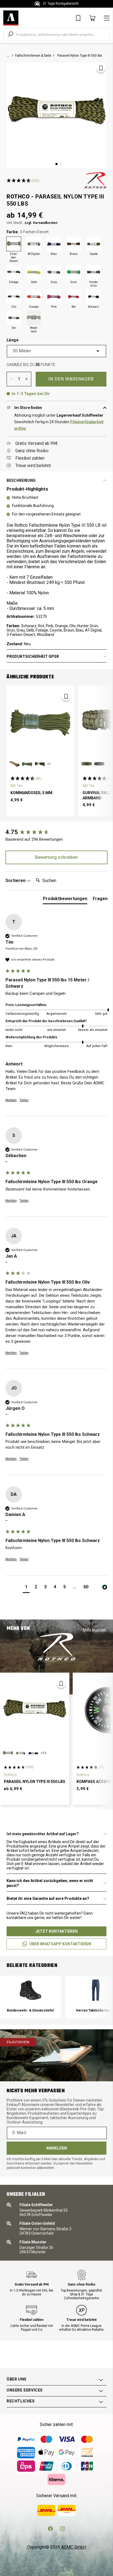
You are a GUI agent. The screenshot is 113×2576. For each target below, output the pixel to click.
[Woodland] (34, 318)
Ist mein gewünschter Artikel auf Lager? (43, 1834)
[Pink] (54, 297)
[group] (56, 832)
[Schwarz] (94, 297)
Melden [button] (11, 1100)
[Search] (10, 34)
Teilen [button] (24, 1100)
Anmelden (56, 2148)
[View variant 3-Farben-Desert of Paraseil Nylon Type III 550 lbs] (8, 1753)
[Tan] (14, 318)
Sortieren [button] (16, 881)
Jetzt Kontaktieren (56, 1931)
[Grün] (74, 272)
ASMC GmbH (74, 2547)
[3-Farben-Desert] (14, 244)
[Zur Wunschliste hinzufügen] (101, 68)
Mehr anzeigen (95, 1630)
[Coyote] (94, 244)
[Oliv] (14, 297)
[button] (26, 1588)
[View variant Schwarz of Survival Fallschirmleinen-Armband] (99, 764)
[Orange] (34, 297)
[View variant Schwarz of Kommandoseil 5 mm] (40, 764)
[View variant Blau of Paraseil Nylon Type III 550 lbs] (33, 1753)
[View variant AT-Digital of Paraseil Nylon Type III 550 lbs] (21, 1753)
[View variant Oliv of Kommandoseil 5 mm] (27, 764)
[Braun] (74, 244)
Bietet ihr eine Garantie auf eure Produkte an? (48, 1898)
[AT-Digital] (34, 244)
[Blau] (54, 244)
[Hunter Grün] (94, 272)
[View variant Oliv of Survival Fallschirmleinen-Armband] (87, 764)
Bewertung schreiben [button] (56, 857)
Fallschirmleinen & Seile (33, 56)
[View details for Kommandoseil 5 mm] (40, 722)
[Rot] (74, 297)
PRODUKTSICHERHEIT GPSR (33, 656)
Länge (12, 340)
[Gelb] (34, 272)
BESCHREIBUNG (21, 480)
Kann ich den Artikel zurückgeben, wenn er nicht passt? (50, 1883)
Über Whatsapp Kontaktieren (60, 1944)
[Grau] (54, 272)
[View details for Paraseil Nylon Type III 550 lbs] (35, 1710)
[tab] (65, 900)
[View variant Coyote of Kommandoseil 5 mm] (15, 764)
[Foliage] (14, 272)
